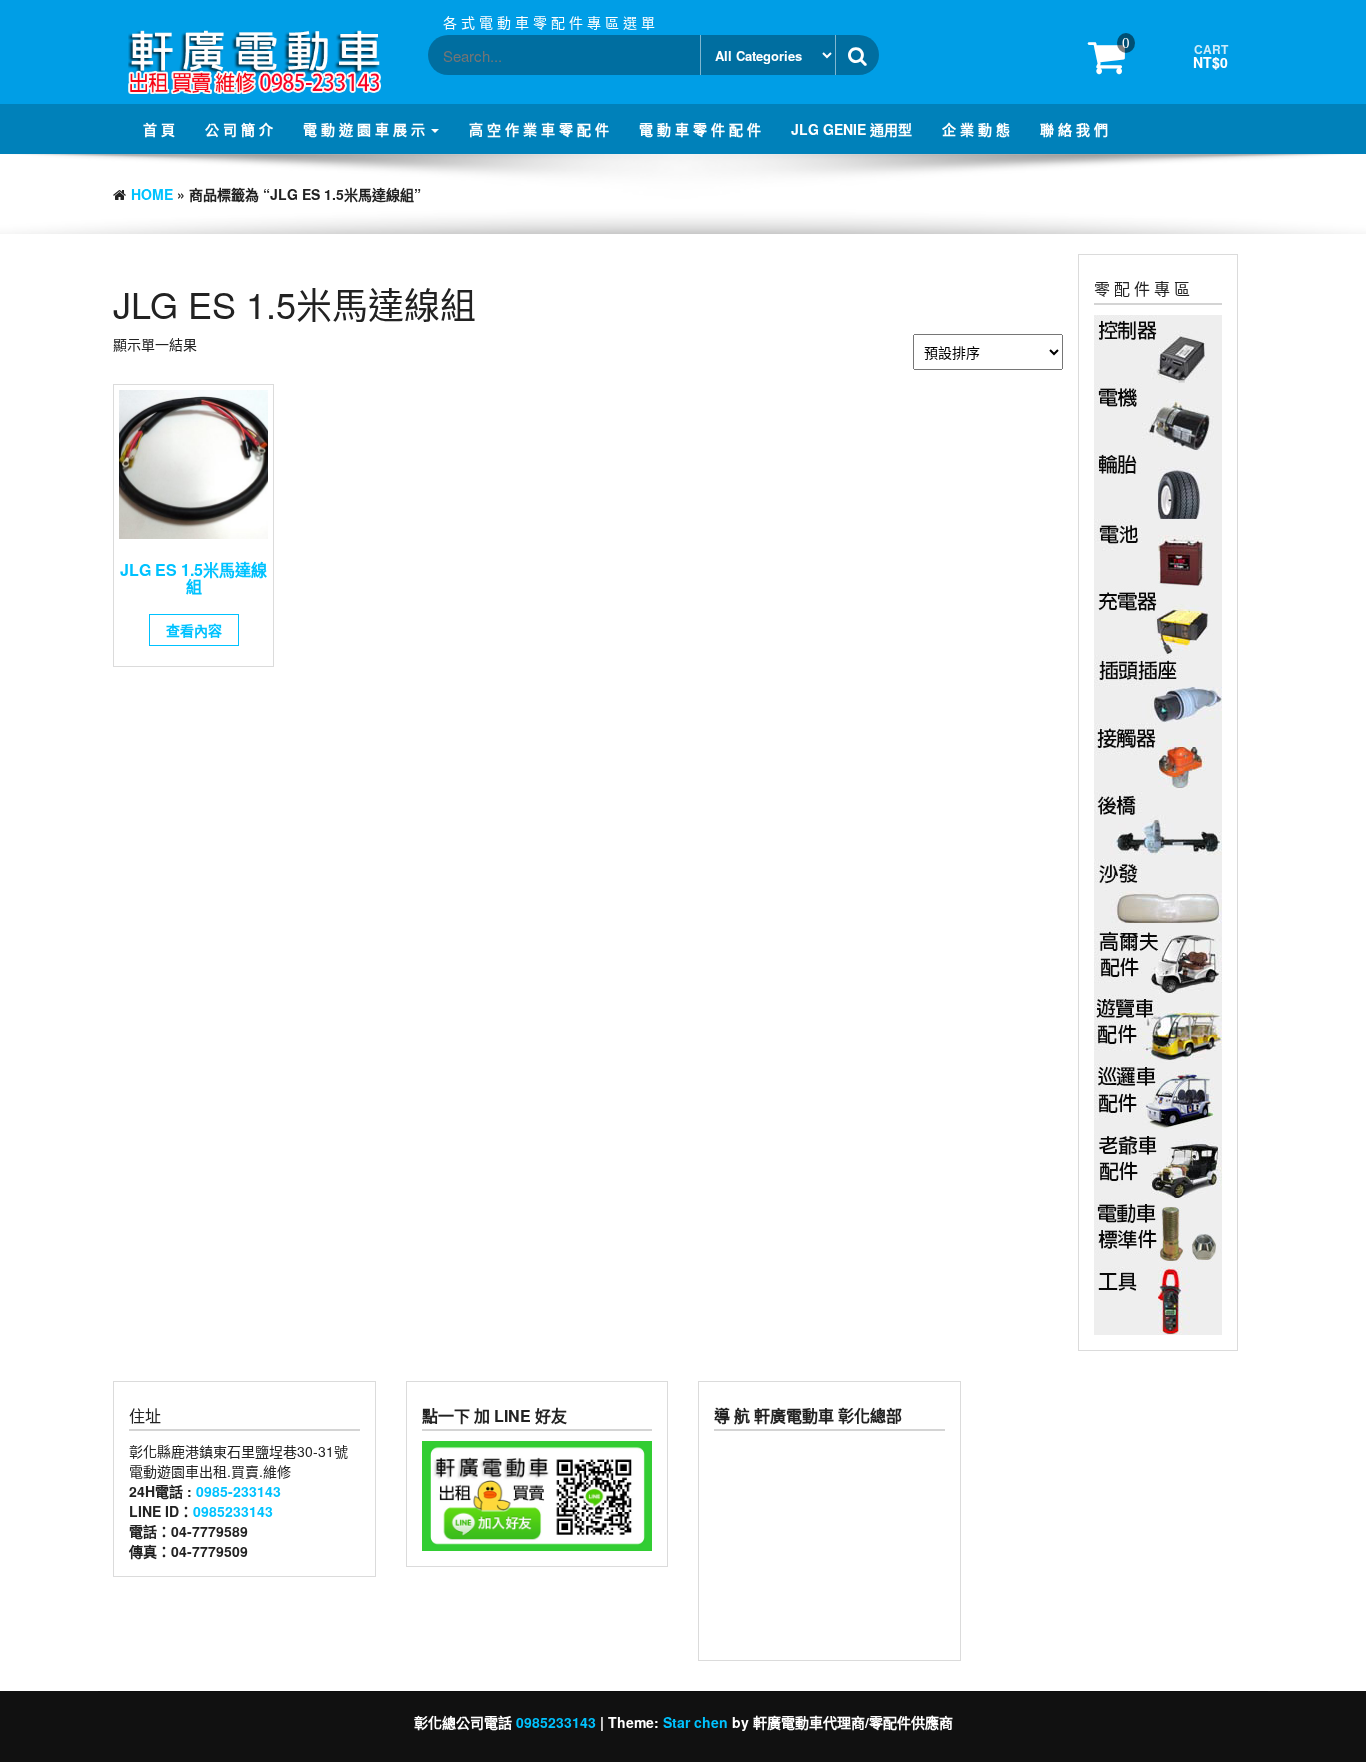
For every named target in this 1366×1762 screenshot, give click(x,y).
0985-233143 (238, 1491)
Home (152, 194)
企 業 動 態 (976, 129)
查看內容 (194, 630)
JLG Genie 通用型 (851, 129)
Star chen (695, 1722)
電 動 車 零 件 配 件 (700, 129)
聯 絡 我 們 (1074, 129)
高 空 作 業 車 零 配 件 (539, 129)
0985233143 (233, 1511)
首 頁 (159, 129)
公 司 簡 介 (239, 129)
